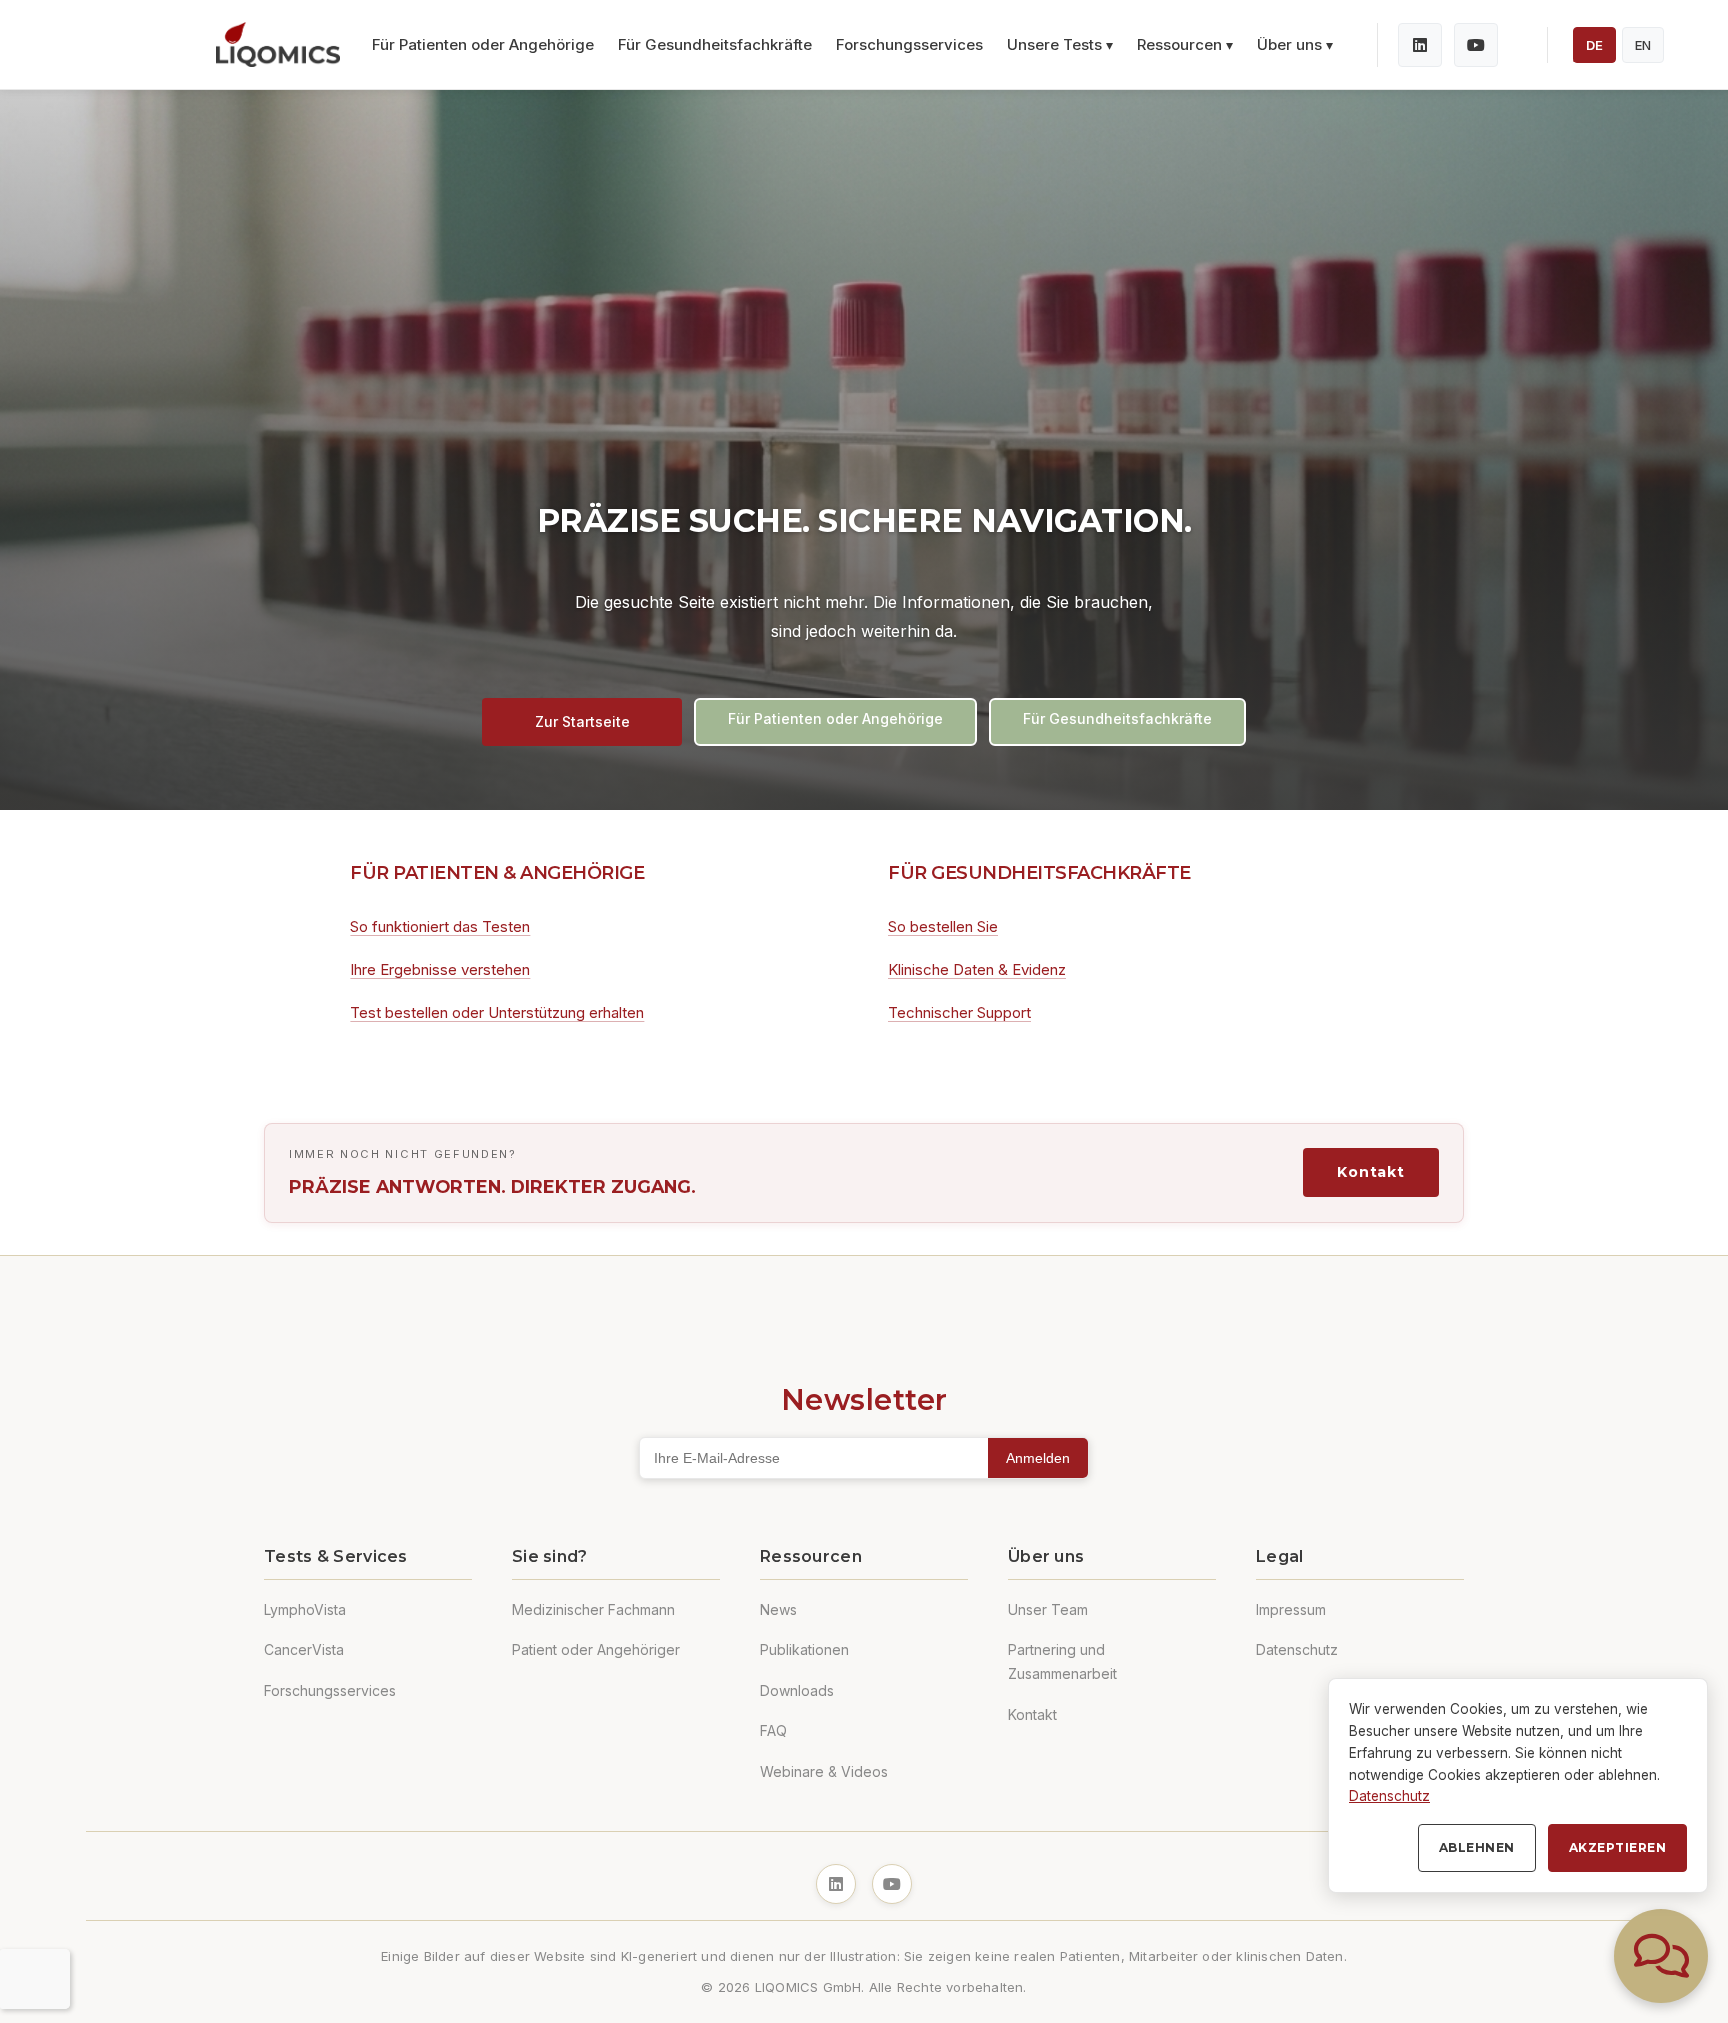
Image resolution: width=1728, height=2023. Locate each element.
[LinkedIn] (836, 1884)
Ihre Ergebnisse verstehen (440, 969)
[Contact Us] (1661, 1956)
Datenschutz (1297, 1649)
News (778, 1609)
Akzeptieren (1617, 1847)
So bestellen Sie (943, 926)
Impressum (1291, 1609)
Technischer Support (959, 1012)
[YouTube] (892, 1884)
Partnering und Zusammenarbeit (1062, 1661)
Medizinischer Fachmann (593, 1609)
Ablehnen (1477, 1847)
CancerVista (304, 1649)
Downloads (797, 1690)
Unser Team (1048, 1609)
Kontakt (1371, 1172)
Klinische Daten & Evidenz (977, 969)
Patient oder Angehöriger (596, 1649)
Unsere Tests (1054, 44)
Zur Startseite (582, 721)
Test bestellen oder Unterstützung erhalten (497, 1012)
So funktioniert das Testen (440, 926)
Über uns (1289, 44)
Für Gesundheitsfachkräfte (715, 44)
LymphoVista (305, 1609)
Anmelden (1038, 1458)
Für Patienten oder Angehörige (483, 44)
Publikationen (804, 1649)
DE (1594, 45)
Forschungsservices (909, 44)
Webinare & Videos (824, 1771)
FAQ (773, 1730)
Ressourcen (1179, 44)
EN (1643, 45)
